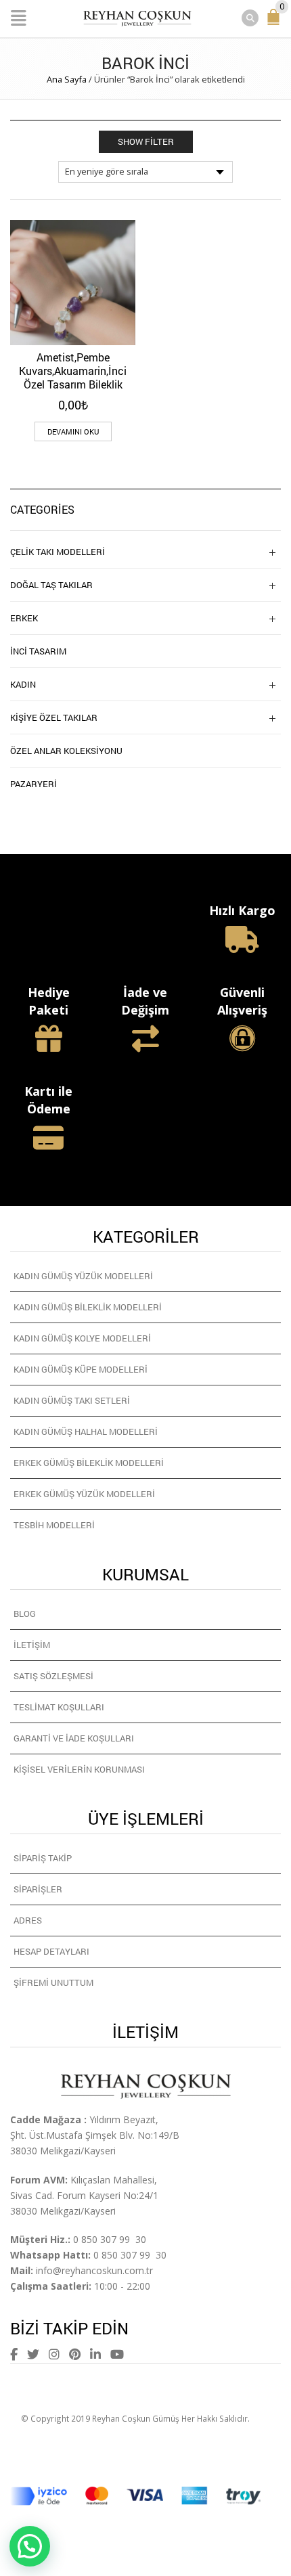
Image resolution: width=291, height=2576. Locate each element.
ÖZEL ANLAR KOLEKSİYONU (66, 751)
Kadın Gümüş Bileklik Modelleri (88, 1307)
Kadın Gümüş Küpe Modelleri (81, 1369)
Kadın (23, 684)
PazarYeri (33, 784)
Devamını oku (73, 431)
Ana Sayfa (67, 79)
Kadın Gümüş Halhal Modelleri (86, 1431)
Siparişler (38, 1889)
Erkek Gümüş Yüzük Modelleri (84, 1494)
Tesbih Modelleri (54, 1525)
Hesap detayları (51, 1951)
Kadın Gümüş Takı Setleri (72, 1400)
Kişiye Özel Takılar (54, 717)
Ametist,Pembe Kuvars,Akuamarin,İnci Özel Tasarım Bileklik (73, 371)
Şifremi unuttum (53, 1982)
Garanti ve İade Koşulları (74, 1738)
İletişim (32, 1645)
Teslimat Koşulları (59, 1707)
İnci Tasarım (38, 651)
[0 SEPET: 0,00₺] (276, 23)
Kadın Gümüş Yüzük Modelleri (83, 1276)
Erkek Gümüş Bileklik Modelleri (89, 1463)
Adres (28, 1920)
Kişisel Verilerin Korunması (79, 1769)
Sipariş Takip (43, 1858)
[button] (30, 2546)
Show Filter (146, 141)
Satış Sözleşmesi (53, 1676)
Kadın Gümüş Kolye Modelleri (82, 1338)
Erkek (24, 618)
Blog (25, 1614)
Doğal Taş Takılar (51, 585)
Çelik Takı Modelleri (58, 552)
